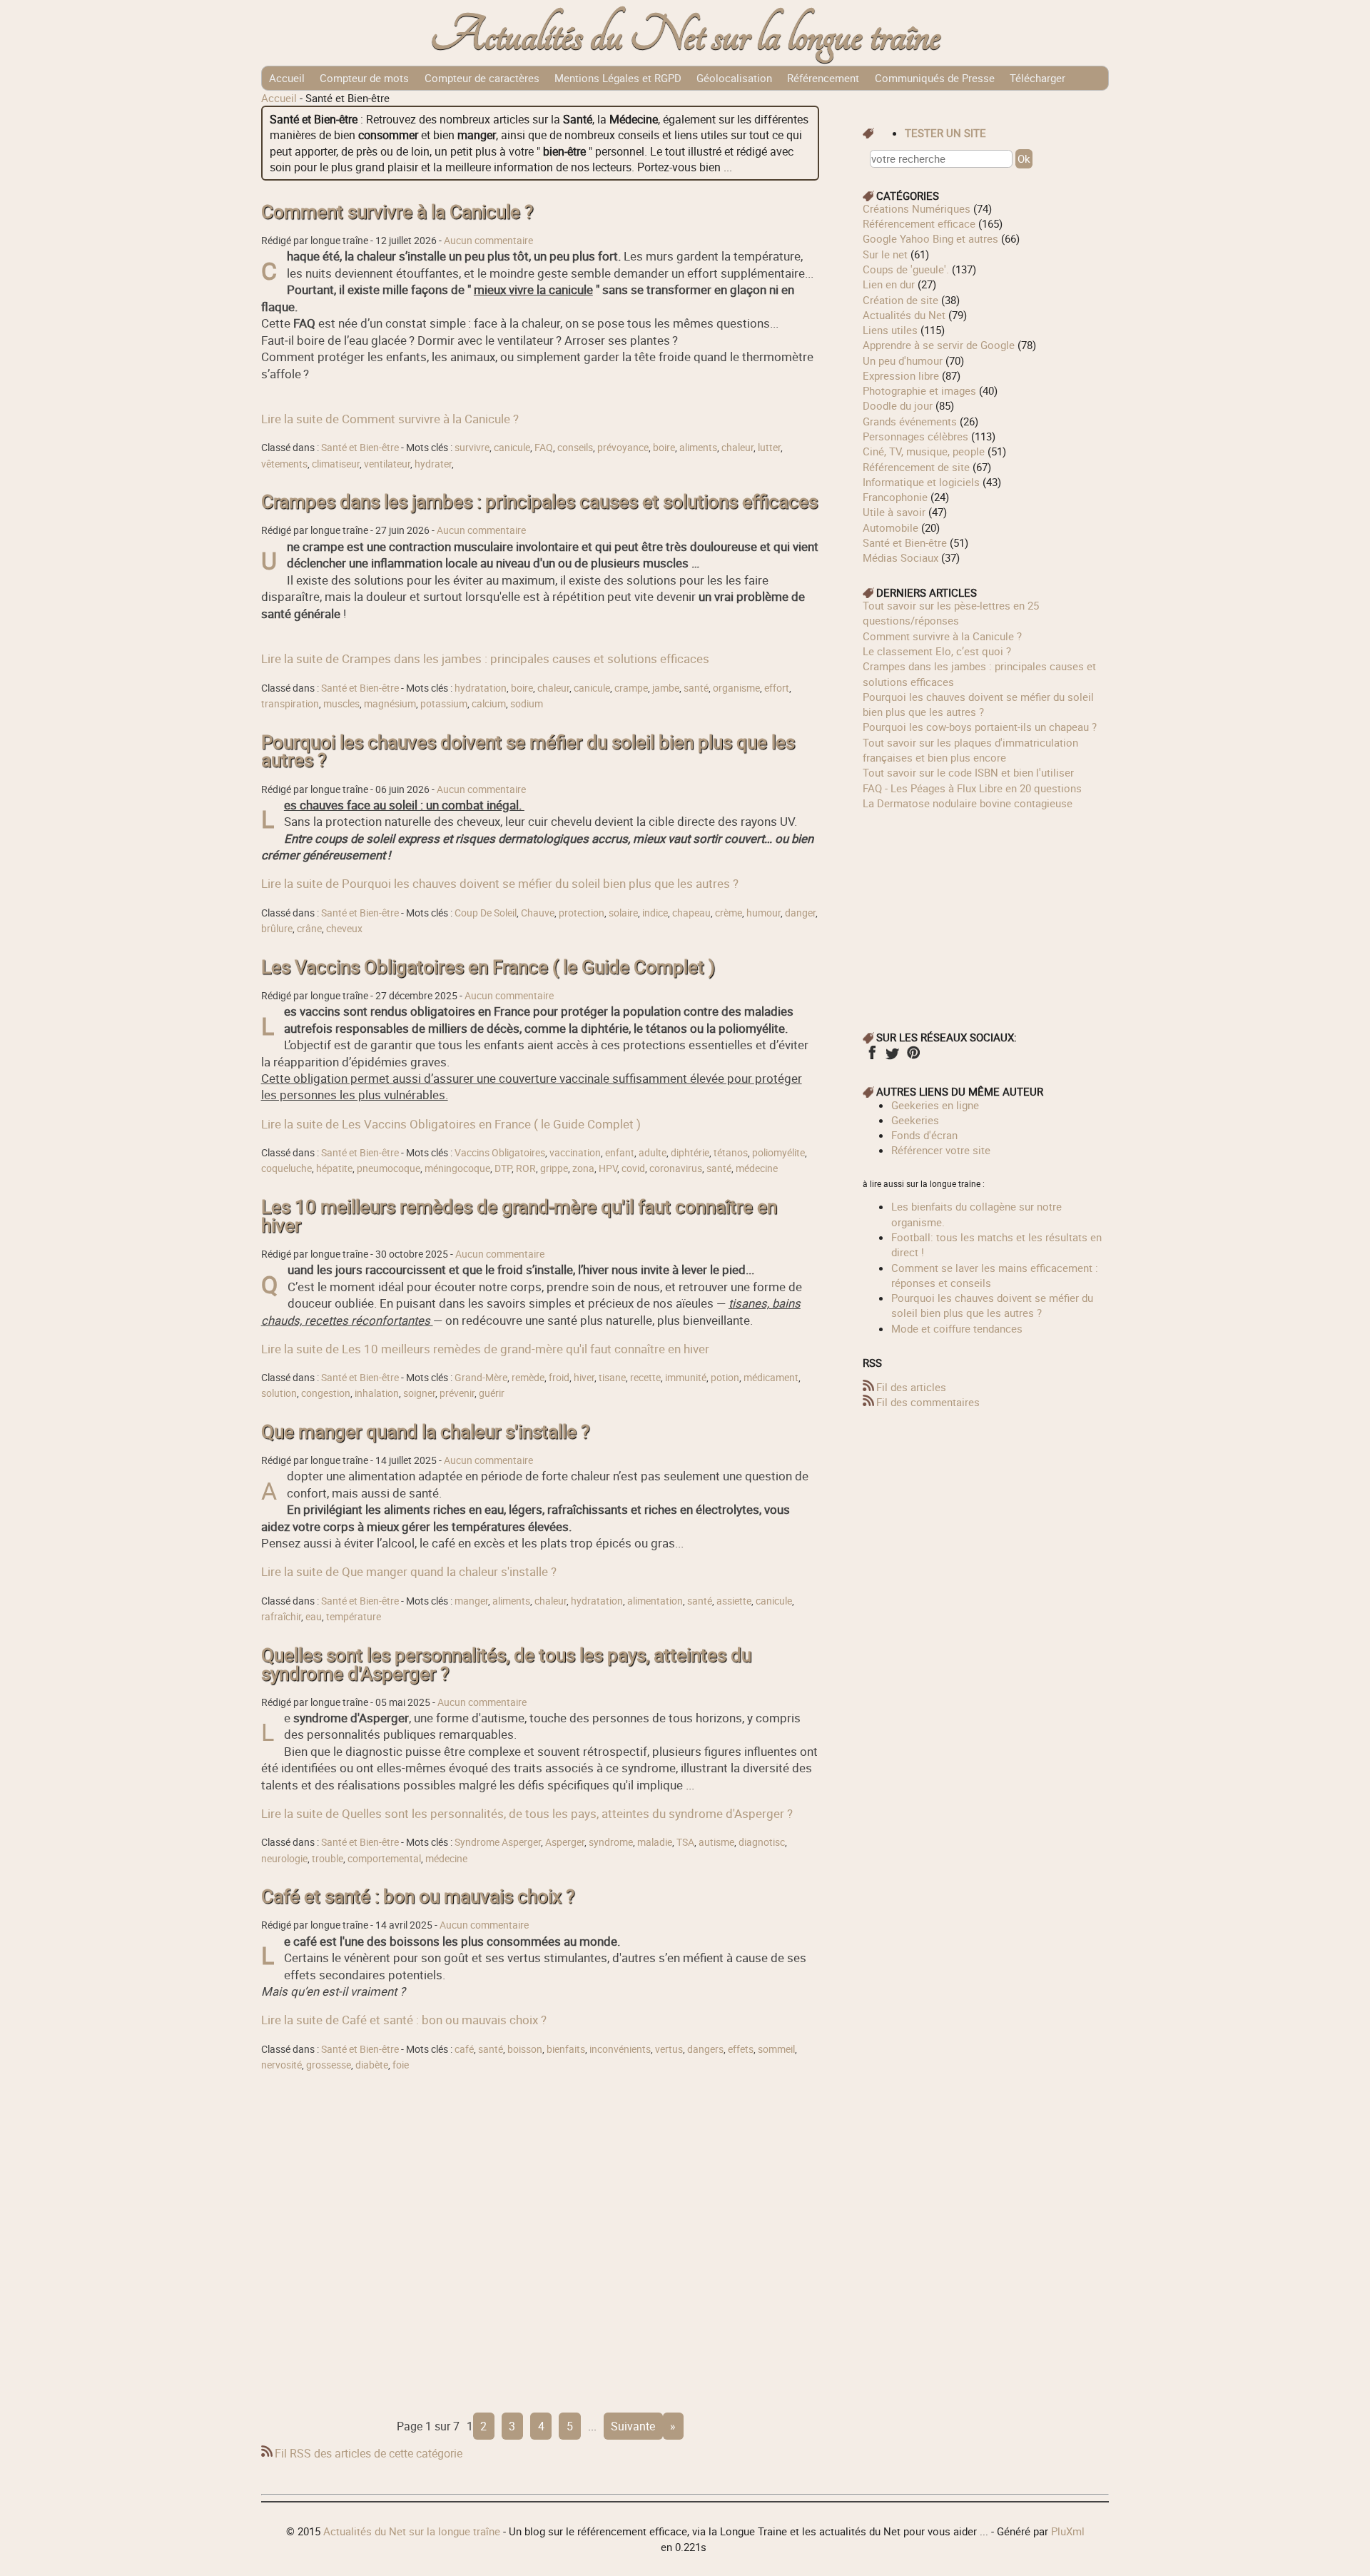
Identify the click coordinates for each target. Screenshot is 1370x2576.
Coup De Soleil (486, 913)
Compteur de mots (364, 78)
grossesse (329, 2065)
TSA (685, 1842)
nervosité (281, 2065)
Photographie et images (919, 390)
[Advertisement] (540, 2239)
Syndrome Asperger (498, 1842)
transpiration (290, 704)
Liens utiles (890, 330)
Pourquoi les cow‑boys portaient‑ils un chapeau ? (980, 727)
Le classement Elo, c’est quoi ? (937, 651)
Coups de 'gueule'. (906, 269)
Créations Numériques (917, 208)
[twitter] (892, 1057)
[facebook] (872, 1057)
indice (655, 913)
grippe (554, 1168)
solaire (623, 913)
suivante (633, 2426)
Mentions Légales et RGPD (618, 78)
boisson (525, 2049)
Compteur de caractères (482, 78)
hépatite (334, 1168)
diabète (372, 2065)
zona (583, 1168)
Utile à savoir (894, 512)
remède (528, 1378)
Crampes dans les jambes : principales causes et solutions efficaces (539, 501)
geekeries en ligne (935, 1105)
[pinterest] (913, 1057)
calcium (489, 704)
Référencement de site (916, 467)
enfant (620, 1153)
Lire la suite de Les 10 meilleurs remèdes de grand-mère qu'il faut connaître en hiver (485, 1349)
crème (729, 913)
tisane (612, 1378)
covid (633, 1168)
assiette (734, 1601)
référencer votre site (941, 1150)
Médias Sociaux (900, 557)
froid (559, 1378)
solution (279, 1393)
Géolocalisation (734, 78)
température (354, 1617)
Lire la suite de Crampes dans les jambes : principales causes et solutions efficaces (485, 658)
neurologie (284, 1859)
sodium (527, 704)
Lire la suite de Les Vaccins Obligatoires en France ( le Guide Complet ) (451, 1124)
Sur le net (885, 254)
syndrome (611, 1842)
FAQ (544, 448)
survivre (472, 448)
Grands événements (910, 421)
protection (582, 913)
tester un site (945, 133)
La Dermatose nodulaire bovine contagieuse (968, 803)
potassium (444, 704)
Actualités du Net (904, 315)
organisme (736, 688)
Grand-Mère (481, 1378)
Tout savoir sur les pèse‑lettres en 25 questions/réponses (951, 613)
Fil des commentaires (928, 1402)
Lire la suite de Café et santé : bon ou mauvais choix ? (404, 2020)
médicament (771, 1378)
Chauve (538, 913)
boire (664, 448)
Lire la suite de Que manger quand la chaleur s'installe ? (409, 1571)
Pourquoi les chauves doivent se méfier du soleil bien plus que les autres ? (528, 751)
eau (314, 1617)
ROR (526, 1168)
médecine (757, 1168)
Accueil (287, 78)
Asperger (565, 1842)
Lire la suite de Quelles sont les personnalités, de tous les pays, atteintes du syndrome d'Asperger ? (527, 1813)
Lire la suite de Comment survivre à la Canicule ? (390, 419)
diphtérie (690, 1153)
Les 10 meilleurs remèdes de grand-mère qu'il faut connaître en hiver (519, 1216)
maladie (655, 1842)
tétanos (731, 1153)
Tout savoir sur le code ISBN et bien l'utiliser (968, 772)
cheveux (344, 929)
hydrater (433, 464)
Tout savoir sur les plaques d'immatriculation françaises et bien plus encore (970, 750)
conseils (575, 448)
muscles (341, 704)
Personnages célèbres (915, 436)
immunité (686, 1378)
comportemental (384, 1859)
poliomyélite (778, 1153)
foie (401, 2065)
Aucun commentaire (488, 241)
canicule (512, 448)
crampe (631, 688)
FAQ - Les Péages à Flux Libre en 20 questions (972, 788)
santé (696, 688)
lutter (769, 448)
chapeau (691, 913)
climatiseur (336, 464)
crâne (309, 929)
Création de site (900, 300)
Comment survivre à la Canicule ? (397, 212)
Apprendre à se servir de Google (939, 345)
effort (777, 688)
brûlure (277, 929)
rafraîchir (281, 1617)
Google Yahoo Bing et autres (930, 238)
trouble (328, 1859)
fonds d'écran (924, 1135)
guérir (492, 1393)
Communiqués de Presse (935, 78)
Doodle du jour (898, 405)
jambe (666, 688)
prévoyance (623, 448)
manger (471, 1601)
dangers (705, 2049)
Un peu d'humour (903, 360)
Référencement (823, 78)
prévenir (457, 1393)
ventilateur (387, 464)
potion (725, 1378)
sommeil (776, 2049)
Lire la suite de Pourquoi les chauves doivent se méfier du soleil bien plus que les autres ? (500, 883)
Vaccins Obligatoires (500, 1153)
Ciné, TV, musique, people (924, 451)
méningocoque (457, 1168)
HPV (608, 1168)
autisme (716, 1842)
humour (763, 913)
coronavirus (676, 1168)
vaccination (575, 1153)
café (464, 2049)
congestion (326, 1393)
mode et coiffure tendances (957, 1328)
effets (741, 2049)
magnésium (390, 704)
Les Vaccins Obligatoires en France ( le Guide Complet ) (488, 967)
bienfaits (566, 2049)
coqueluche (286, 1168)
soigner (419, 1393)
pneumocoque (389, 1168)
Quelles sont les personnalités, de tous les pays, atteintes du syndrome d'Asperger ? (506, 1664)
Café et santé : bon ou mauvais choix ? (418, 1896)
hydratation (481, 688)
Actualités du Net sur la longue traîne (685, 36)
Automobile (890, 527)
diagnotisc (762, 1842)
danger (800, 913)
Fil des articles (911, 1387)
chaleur (737, 448)
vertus (669, 2049)
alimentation (655, 1601)
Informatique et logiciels (921, 482)
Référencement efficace (919, 223)
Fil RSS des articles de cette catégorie (369, 2453)
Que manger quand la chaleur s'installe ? (425, 1431)
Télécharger (1037, 78)
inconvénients (620, 2049)
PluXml (1068, 2531)
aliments (698, 448)
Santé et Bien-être (360, 448)
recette (645, 1378)
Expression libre (901, 375)
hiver (584, 1378)
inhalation (377, 1393)
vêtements (284, 464)
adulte (653, 1153)
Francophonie (895, 497)
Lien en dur (889, 284)
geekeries (915, 1120)
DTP (503, 1168)
